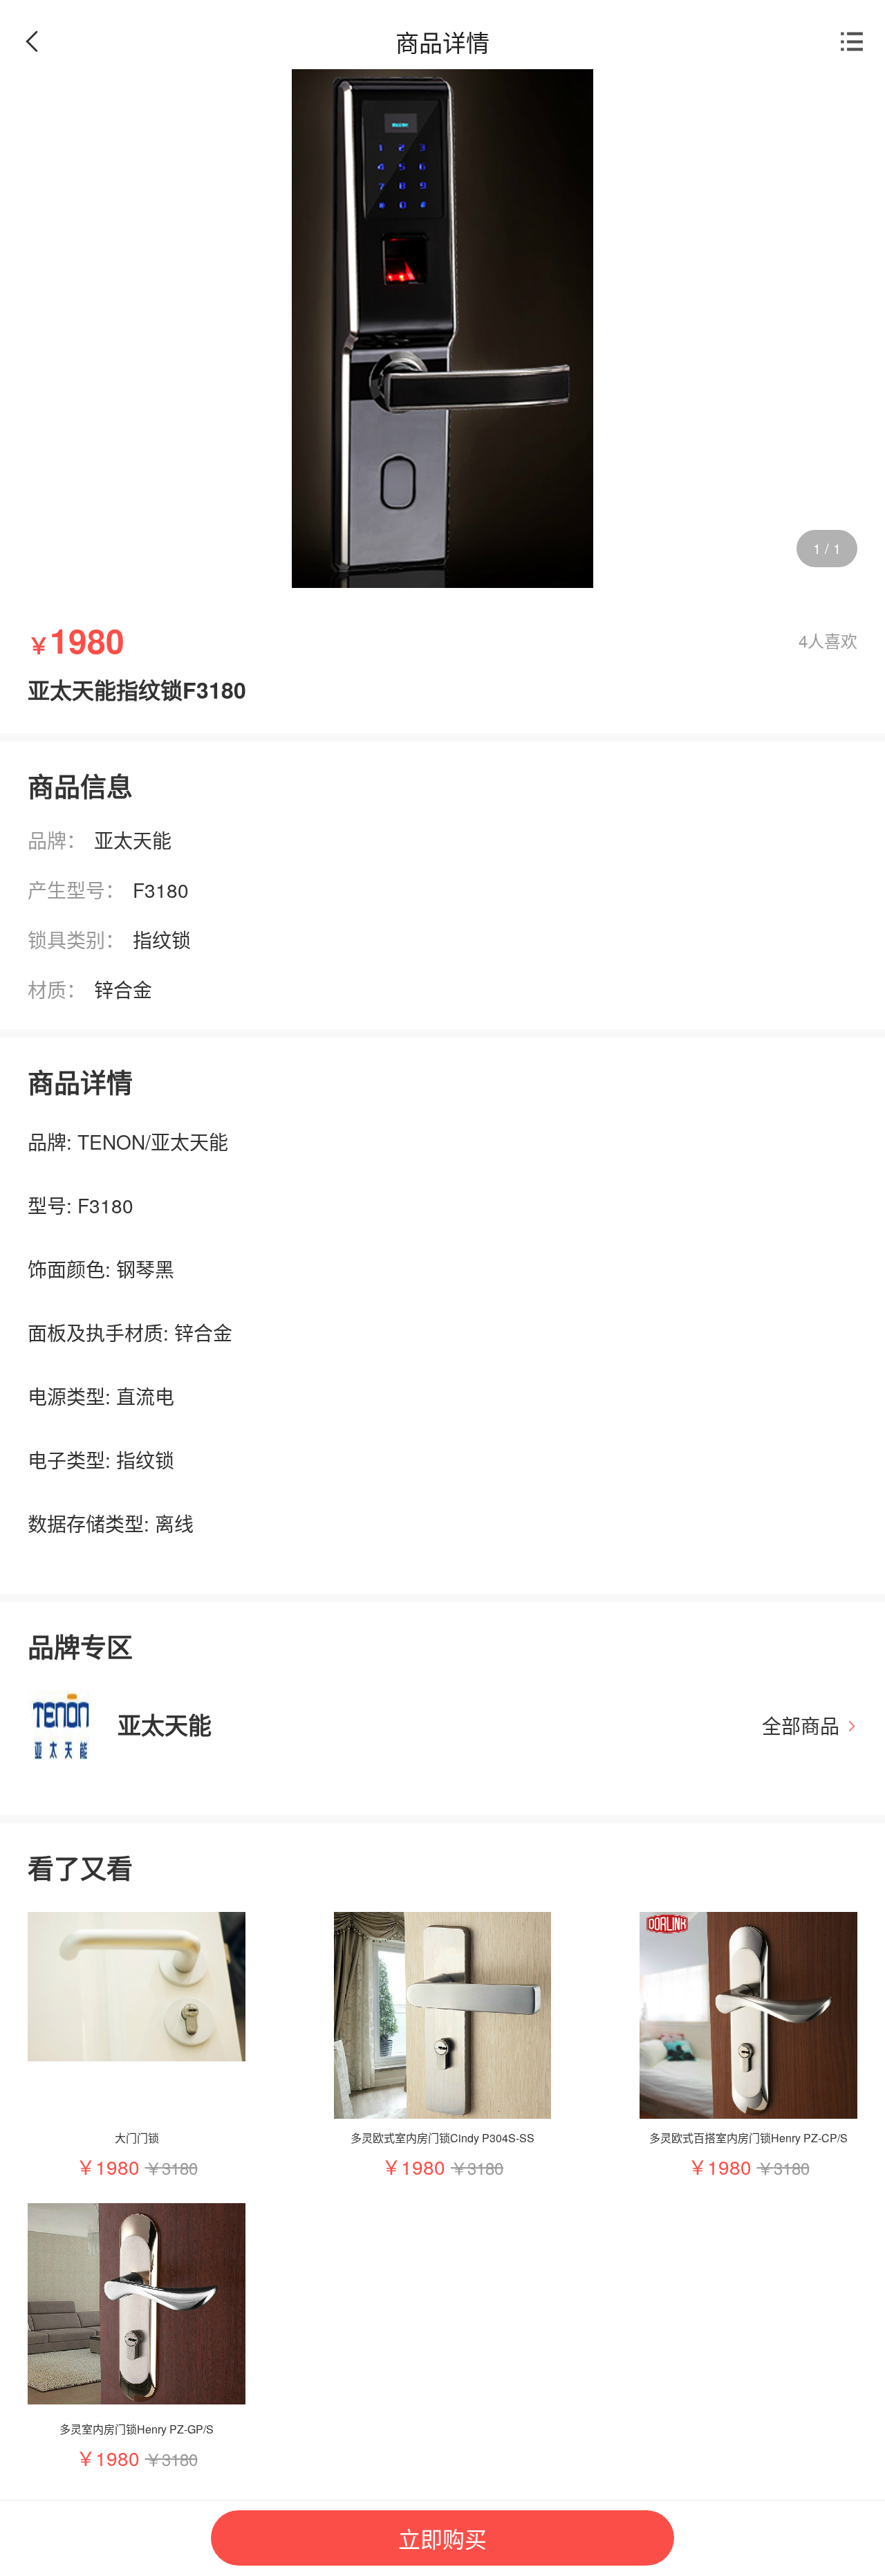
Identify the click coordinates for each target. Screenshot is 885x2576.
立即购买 (442, 2538)
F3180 (161, 890)
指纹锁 (162, 939)
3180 (180, 2168)
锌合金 (123, 989)
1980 (118, 2166)
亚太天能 (133, 840)
